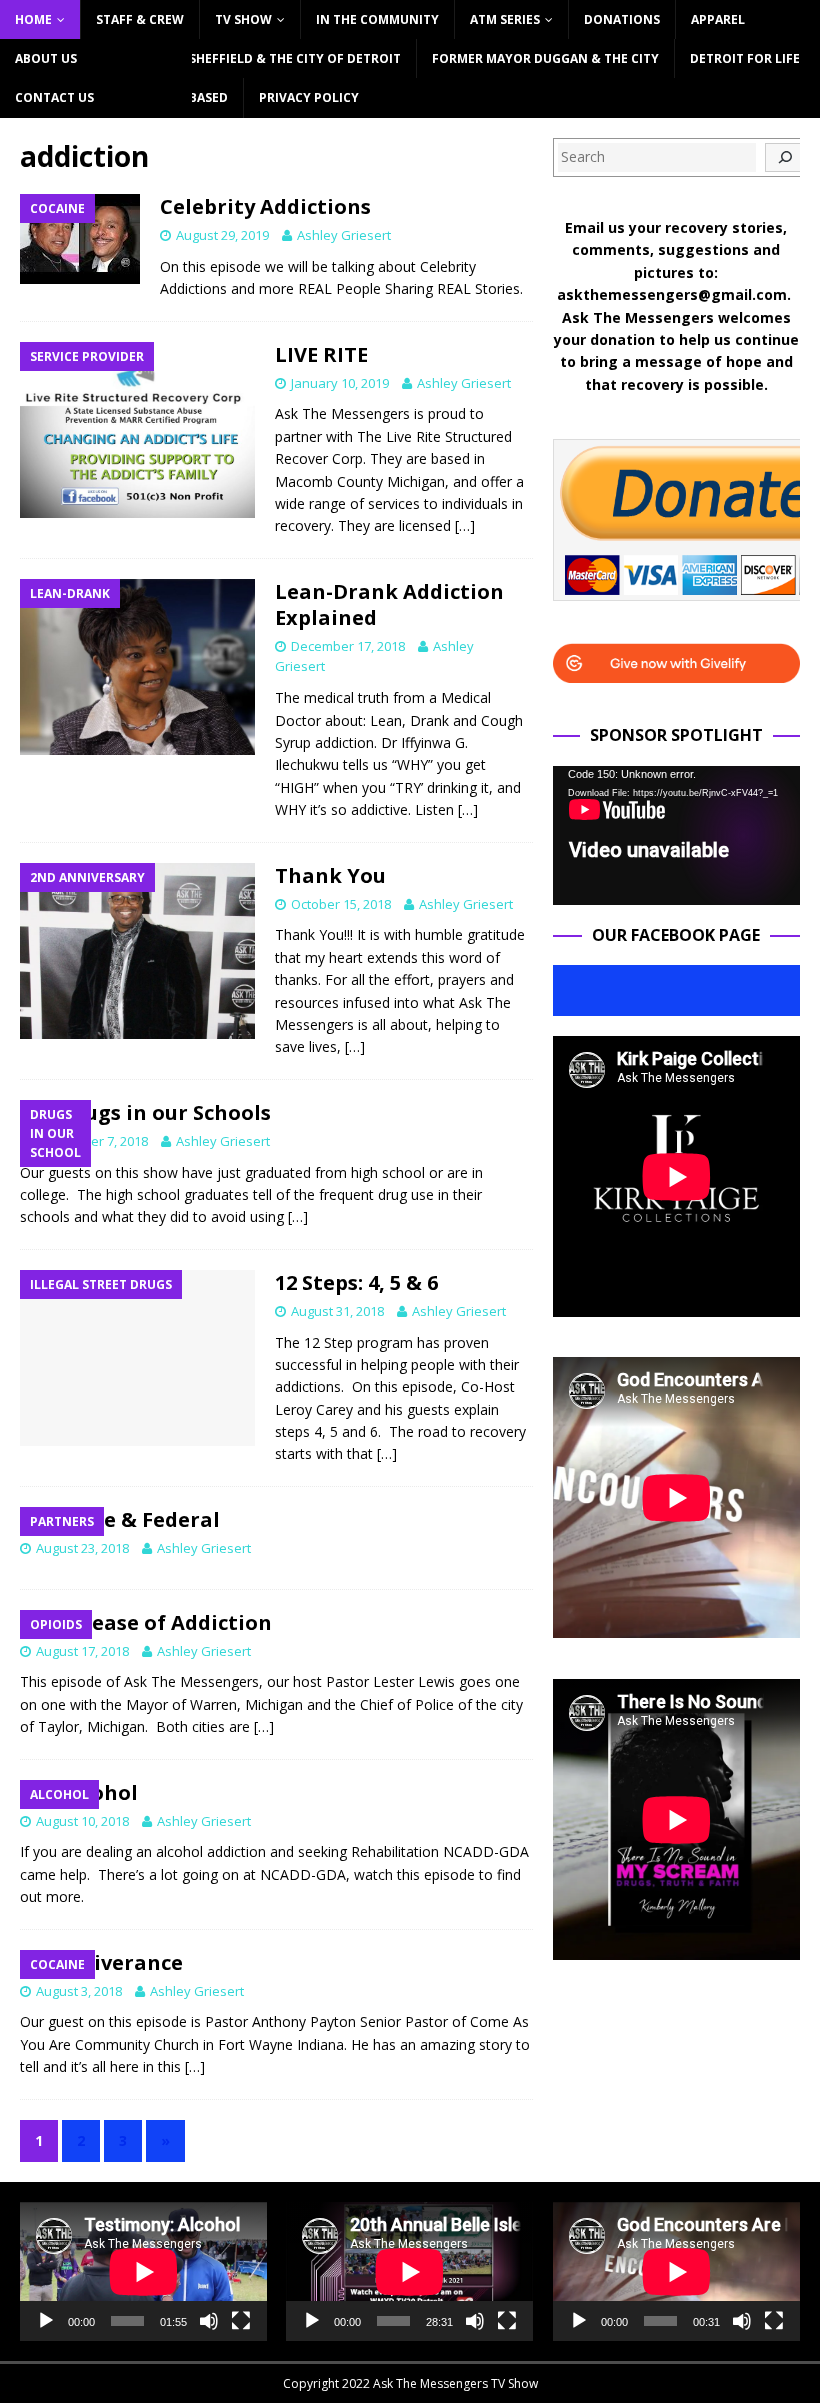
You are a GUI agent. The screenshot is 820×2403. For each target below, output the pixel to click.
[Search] (785, 158)
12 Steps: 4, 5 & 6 (356, 1282)
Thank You (330, 875)
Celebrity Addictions (265, 206)
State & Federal (140, 1519)
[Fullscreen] (241, 2321)
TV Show (243, 19)
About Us (46, 58)
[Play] (46, 2321)
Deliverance (121, 1962)
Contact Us (54, 97)
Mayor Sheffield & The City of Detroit (271, 58)
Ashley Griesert (344, 235)
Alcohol (99, 1792)
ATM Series (505, 19)
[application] (676, 835)
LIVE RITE (321, 354)
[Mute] (209, 2321)
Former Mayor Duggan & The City (545, 58)
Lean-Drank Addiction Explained (389, 604)
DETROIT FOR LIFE (745, 58)
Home (33, 19)
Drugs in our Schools (165, 1112)
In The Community (377, 19)
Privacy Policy (309, 97)
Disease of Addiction (166, 1622)
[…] (465, 525)
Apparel (718, 19)
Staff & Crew (140, 19)
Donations (622, 19)
